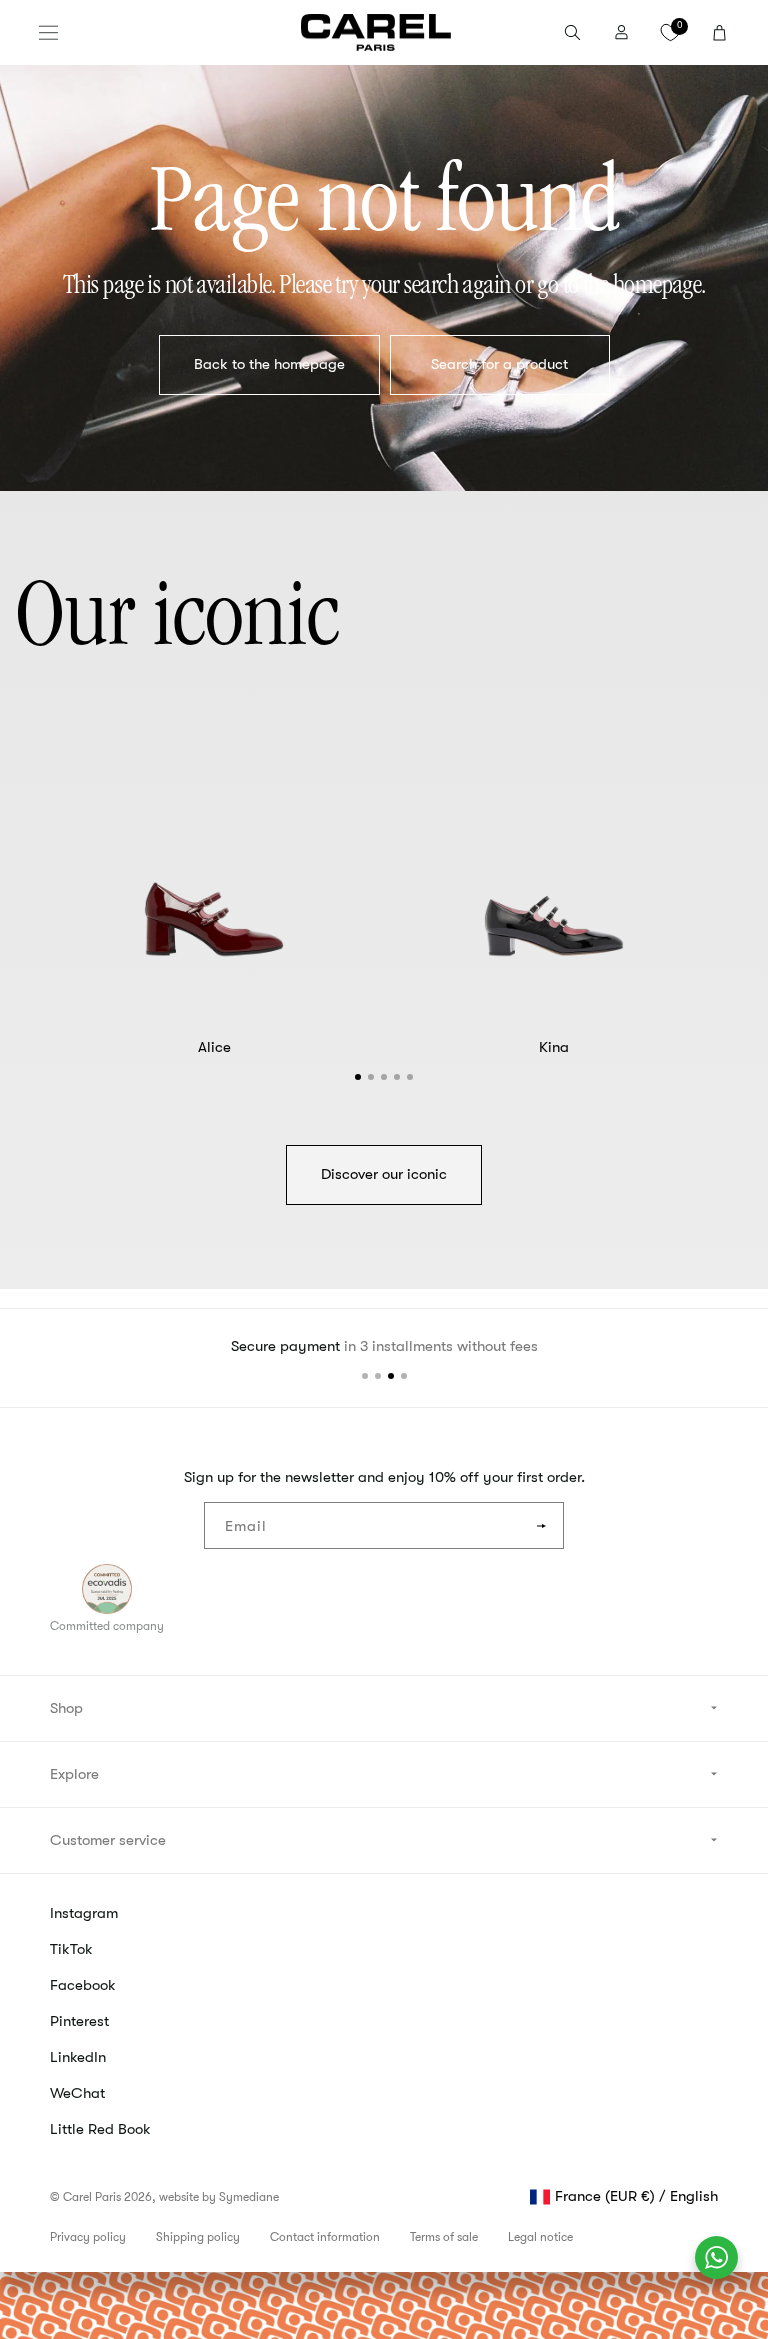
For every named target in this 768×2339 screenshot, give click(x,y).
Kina (554, 1047)
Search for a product (499, 364)
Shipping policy (198, 2237)
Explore (74, 1774)
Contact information (325, 2237)
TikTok (71, 1949)
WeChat (77, 2093)
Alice (214, 1047)
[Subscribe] (541, 1525)
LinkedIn (78, 2057)
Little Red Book (100, 2129)
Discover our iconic (384, 1174)
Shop (66, 1708)
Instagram (84, 1913)
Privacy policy (88, 2237)
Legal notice (540, 2237)
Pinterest (79, 2021)
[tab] (358, 1077)
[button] (48, 32)
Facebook (83, 1985)
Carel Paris (92, 2197)
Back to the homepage (268, 364)
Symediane (249, 2197)
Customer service (108, 1840)
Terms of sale (444, 2237)
